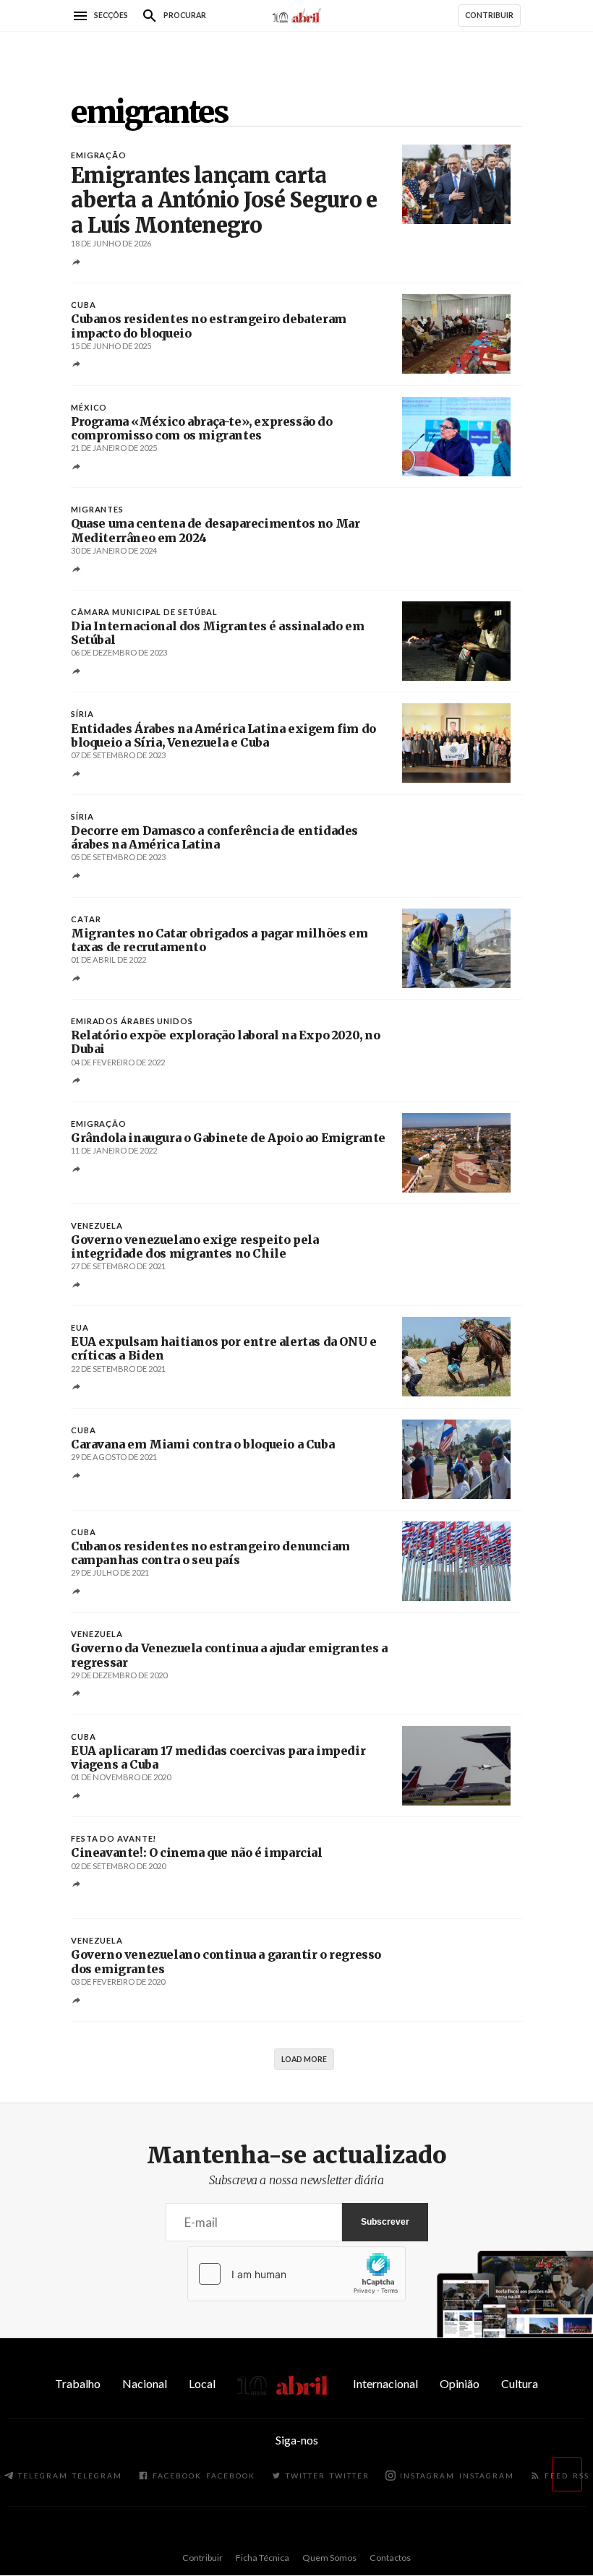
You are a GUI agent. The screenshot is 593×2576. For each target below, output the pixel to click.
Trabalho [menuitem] (78, 2383)
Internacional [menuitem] (385, 2383)
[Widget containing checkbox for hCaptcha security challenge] (296, 2274)
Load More (304, 2059)
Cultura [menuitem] (520, 2383)
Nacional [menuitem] (145, 2383)
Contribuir (202, 2558)
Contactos (390, 2558)
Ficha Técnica (263, 2558)
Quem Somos (329, 2558)
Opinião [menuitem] (460, 2383)
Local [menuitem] (202, 2383)
